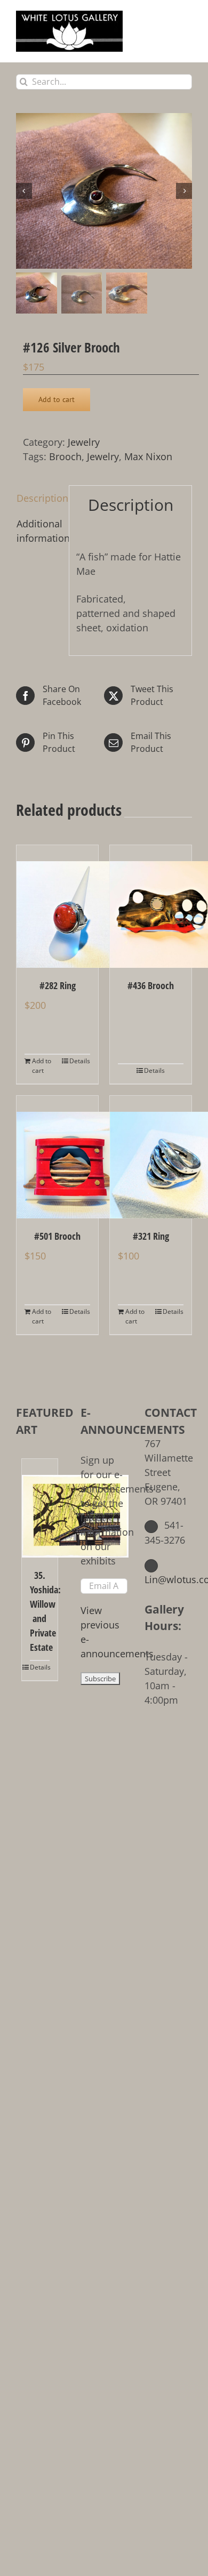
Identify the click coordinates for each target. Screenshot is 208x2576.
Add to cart (57, 399)
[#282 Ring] (57, 906)
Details (80, 1061)
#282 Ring (58, 985)
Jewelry (84, 442)
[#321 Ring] (151, 1157)
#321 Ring (151, 1236)
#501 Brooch (57, 1236)
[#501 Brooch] (57, 1157)
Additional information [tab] (39, 531)
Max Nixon (148, 456)
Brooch (65, 456)
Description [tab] (39, 498)
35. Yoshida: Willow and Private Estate (40, 1611)
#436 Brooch (151, 985)
